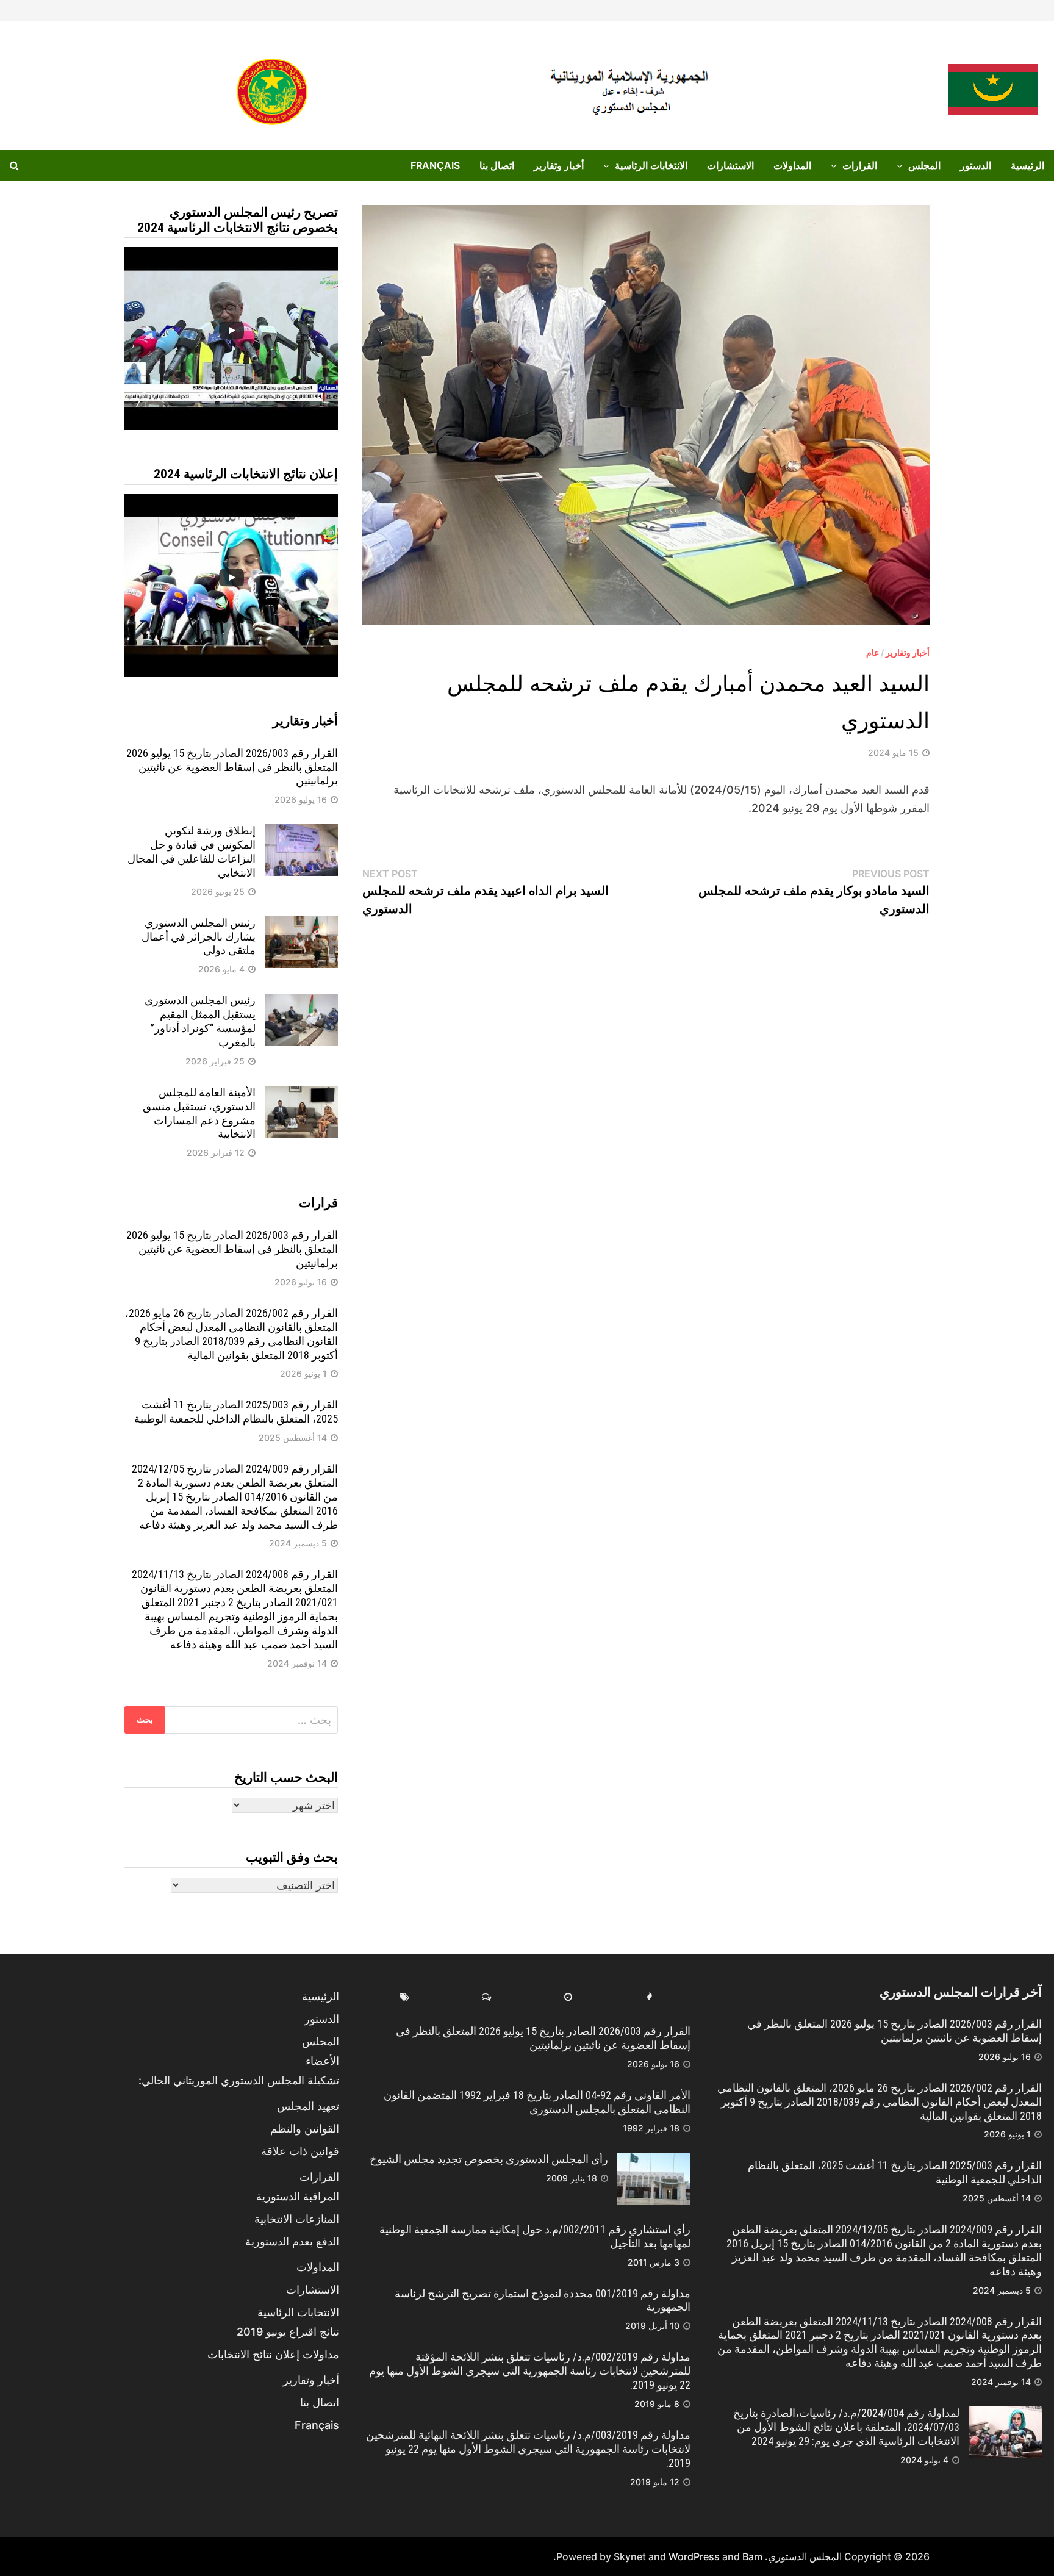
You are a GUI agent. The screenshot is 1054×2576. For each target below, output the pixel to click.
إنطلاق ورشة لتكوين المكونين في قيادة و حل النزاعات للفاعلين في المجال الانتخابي (192, 852)
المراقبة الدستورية (298, 2196)
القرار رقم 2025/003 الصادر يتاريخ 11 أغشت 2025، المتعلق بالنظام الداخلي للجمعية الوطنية (236, 1412)
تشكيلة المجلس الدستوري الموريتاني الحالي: (239, 2080)
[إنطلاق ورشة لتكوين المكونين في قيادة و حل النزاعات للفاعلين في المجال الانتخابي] (301, 832)
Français (435, 165)
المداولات (792, 165)
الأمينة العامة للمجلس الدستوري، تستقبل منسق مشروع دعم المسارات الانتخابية (199, 1113)
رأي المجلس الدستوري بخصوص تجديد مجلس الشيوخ (489, 2159)
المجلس (924, 165)
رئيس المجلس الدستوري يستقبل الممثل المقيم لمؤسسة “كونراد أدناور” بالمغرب (200, 1021)
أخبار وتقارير (559, 165)
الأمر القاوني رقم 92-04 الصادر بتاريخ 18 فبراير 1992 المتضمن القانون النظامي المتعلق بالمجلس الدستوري (537, 2102)
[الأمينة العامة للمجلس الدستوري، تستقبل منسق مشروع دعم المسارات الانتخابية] (301, 1094)
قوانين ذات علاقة (300, 2151)
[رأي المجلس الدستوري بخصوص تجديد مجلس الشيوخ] (654, 2161)
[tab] (650, 1997)
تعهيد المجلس (308, 2106)
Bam (752, 2556)
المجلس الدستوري (805, 2556)
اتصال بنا (497, 165)
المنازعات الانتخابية (297, 2219)
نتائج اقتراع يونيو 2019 (288, 2332)
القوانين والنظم (305, 2129)
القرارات (860, 165)
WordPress (694, 2556)
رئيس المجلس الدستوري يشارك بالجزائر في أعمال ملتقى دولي (199, 937)
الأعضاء (322, 2061)
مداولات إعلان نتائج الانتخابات (273, 2354)
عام (873, 652)
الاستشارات (730, 165)
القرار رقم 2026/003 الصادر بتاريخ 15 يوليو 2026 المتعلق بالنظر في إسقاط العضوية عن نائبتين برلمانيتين (232, 767)
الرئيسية (1027, 165)
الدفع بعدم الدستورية (292, 2241)
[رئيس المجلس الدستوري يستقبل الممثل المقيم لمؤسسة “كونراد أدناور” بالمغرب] (301, 1002)
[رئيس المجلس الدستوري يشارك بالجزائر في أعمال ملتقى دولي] (301, 924)
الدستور (976, 165)
